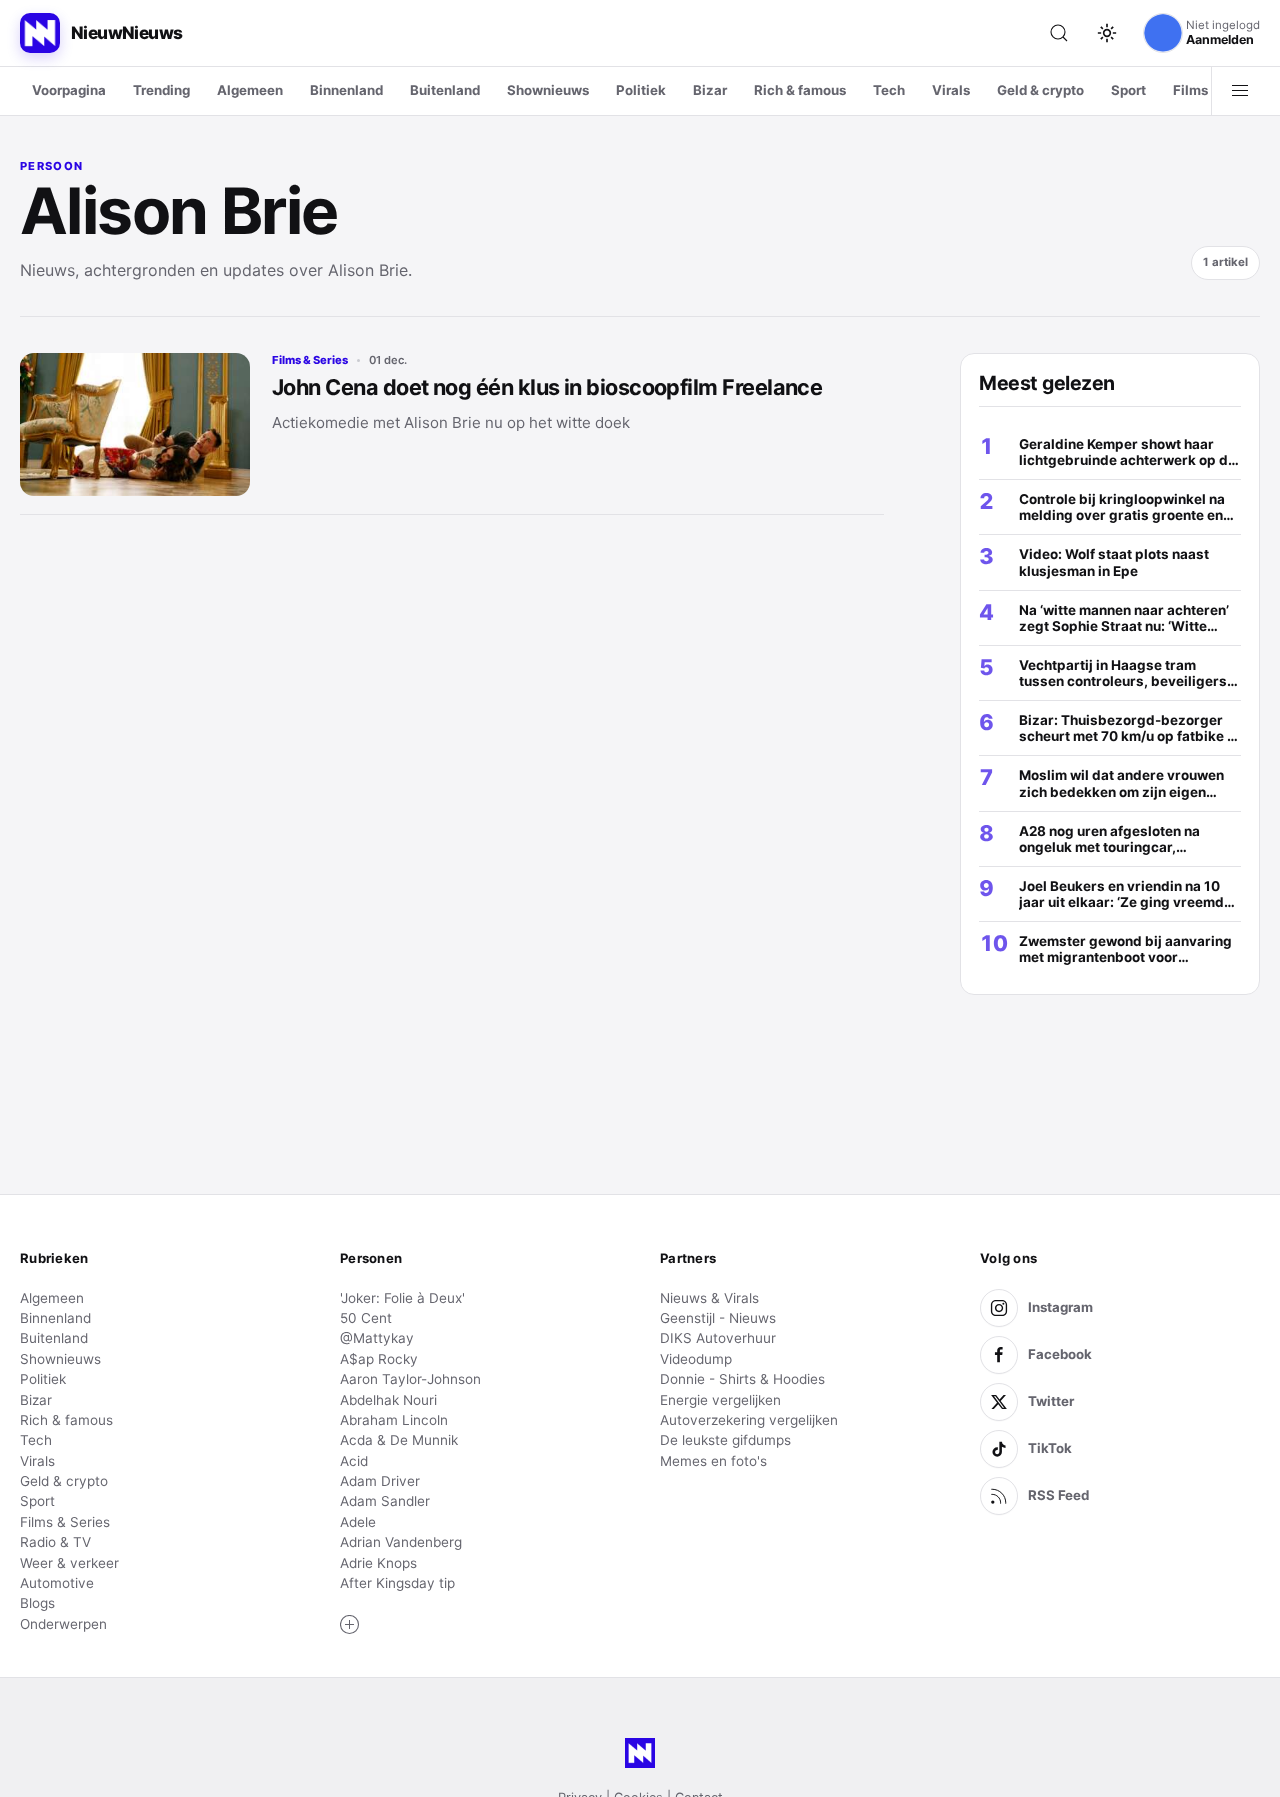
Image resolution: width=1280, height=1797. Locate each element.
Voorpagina (69, 90)
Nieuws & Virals (709, 1298)
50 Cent (366, 1318)
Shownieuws (548, 90)
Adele (358, 1522)
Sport (1128, 90)
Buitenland (445, 90)
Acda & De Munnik (399, 1440)
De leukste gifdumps (725, 1440)
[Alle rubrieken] (1240, 91)
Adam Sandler (385, 1501)
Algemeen (250, 90)
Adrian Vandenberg (401, 1542)
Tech (889, 90)
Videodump (696, 1359)
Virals (951, 90)
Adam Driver (380, 1481)
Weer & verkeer (69, 1563)
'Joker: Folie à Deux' (402, 1298)
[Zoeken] (1059, 33)
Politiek (641, 90)
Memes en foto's (713, 1461)
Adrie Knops (378, 1563)
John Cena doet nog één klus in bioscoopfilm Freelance (547, 387)
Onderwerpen (63, 1624)
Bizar (710, 90)
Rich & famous (800, 90)
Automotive (57, 1583)
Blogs (37, 1603)
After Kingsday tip (397, 1583)
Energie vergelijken (720, 1400)
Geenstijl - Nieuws (718, 1318)
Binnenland (346, 90)
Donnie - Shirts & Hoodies (742, 1379)
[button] (350, 1625)
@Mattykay (377, 1338)
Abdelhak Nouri (388, 1400)
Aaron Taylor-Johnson (410, 1379)
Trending (161, 90)
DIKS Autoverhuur (718, 1338)
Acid (354, 1461)
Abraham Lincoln (394, 1420)
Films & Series (310, 360)
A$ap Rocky (379, 1359)
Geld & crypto (1040, 90)
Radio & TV (55, 1542)
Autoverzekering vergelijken (749, 1420)
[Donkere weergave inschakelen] (1107, 33)
